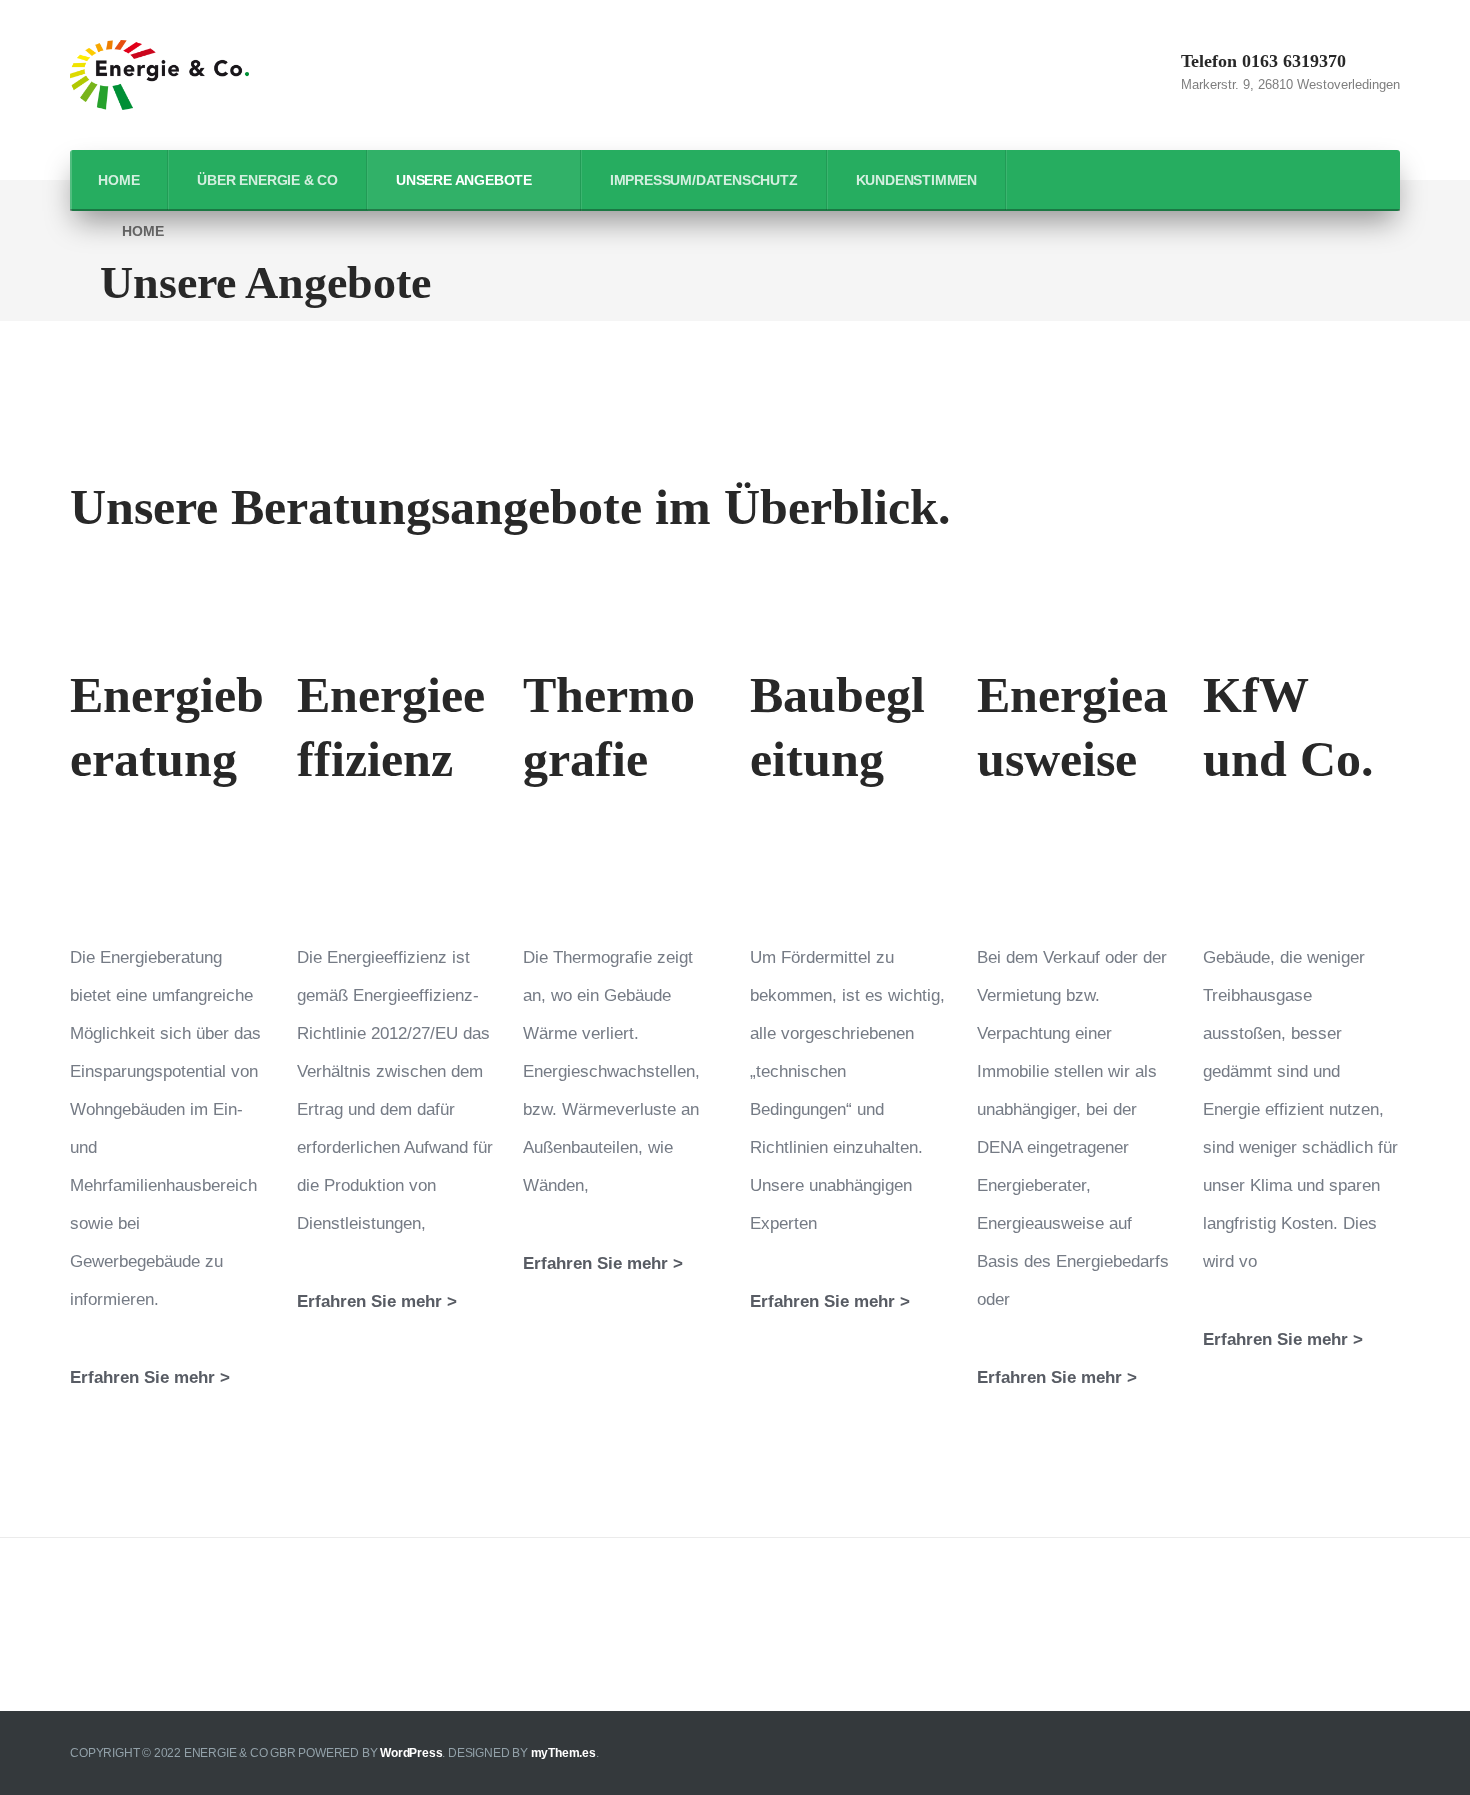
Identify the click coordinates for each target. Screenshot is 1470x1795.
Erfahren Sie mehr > (150, 1377)
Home (118, 180)
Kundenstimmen (916, 180)
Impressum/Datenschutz (704, 180)
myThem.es (563, 1753)
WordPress (411, 1753)
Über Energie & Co (267, 180)
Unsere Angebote (464, 180)
